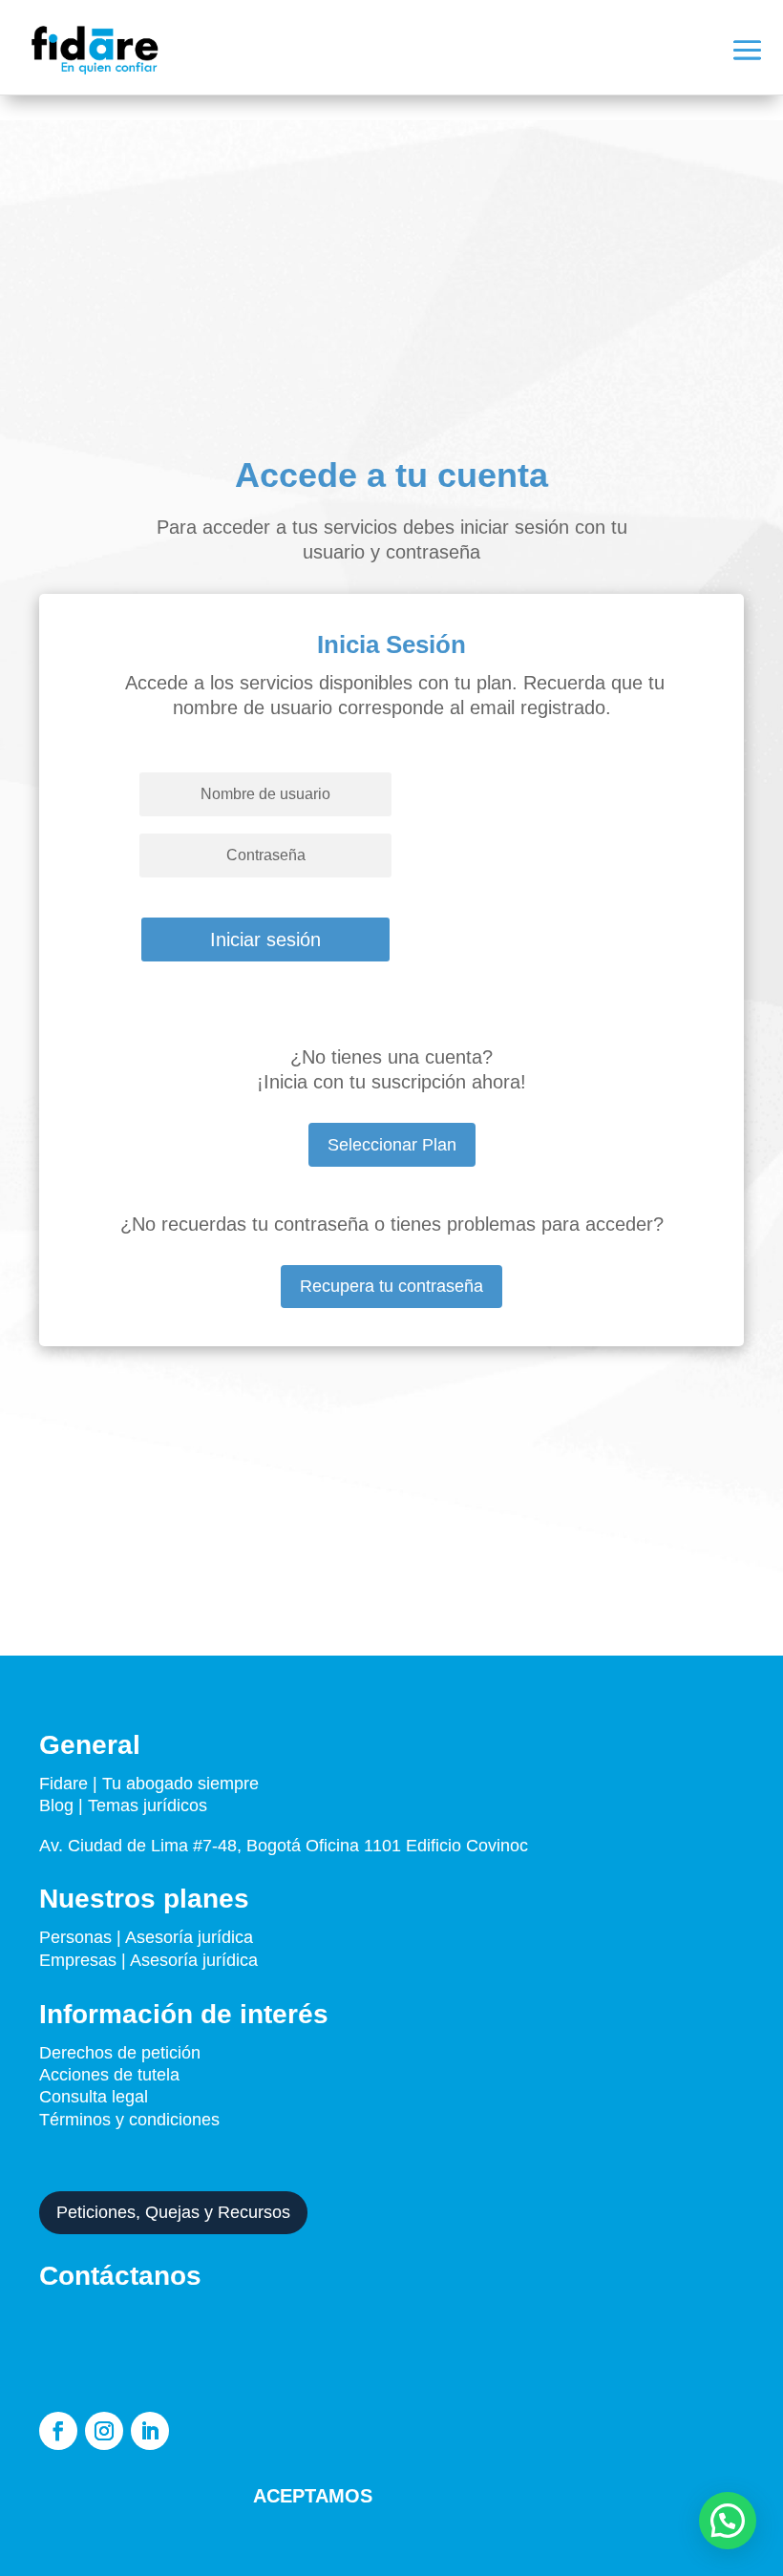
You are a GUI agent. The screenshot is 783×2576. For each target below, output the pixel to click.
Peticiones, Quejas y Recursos (173, 2212)
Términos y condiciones (132, 2120)
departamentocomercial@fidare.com (312, 2368)
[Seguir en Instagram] (104, 2431)
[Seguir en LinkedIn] (150, 2431)
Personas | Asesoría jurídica (146, 1937)
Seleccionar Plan (392, 1145)
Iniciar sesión (265, 940)
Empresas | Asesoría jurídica (148, 1960)
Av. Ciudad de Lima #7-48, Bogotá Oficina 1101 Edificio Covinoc (284, 1846)
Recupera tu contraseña (391, 1286)
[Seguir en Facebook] (58, 2431)
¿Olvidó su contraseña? (201, 897)
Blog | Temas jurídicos (123, 1805)
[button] (728, 2521)
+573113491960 (320, 2314)
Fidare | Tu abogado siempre (149, 1784)
